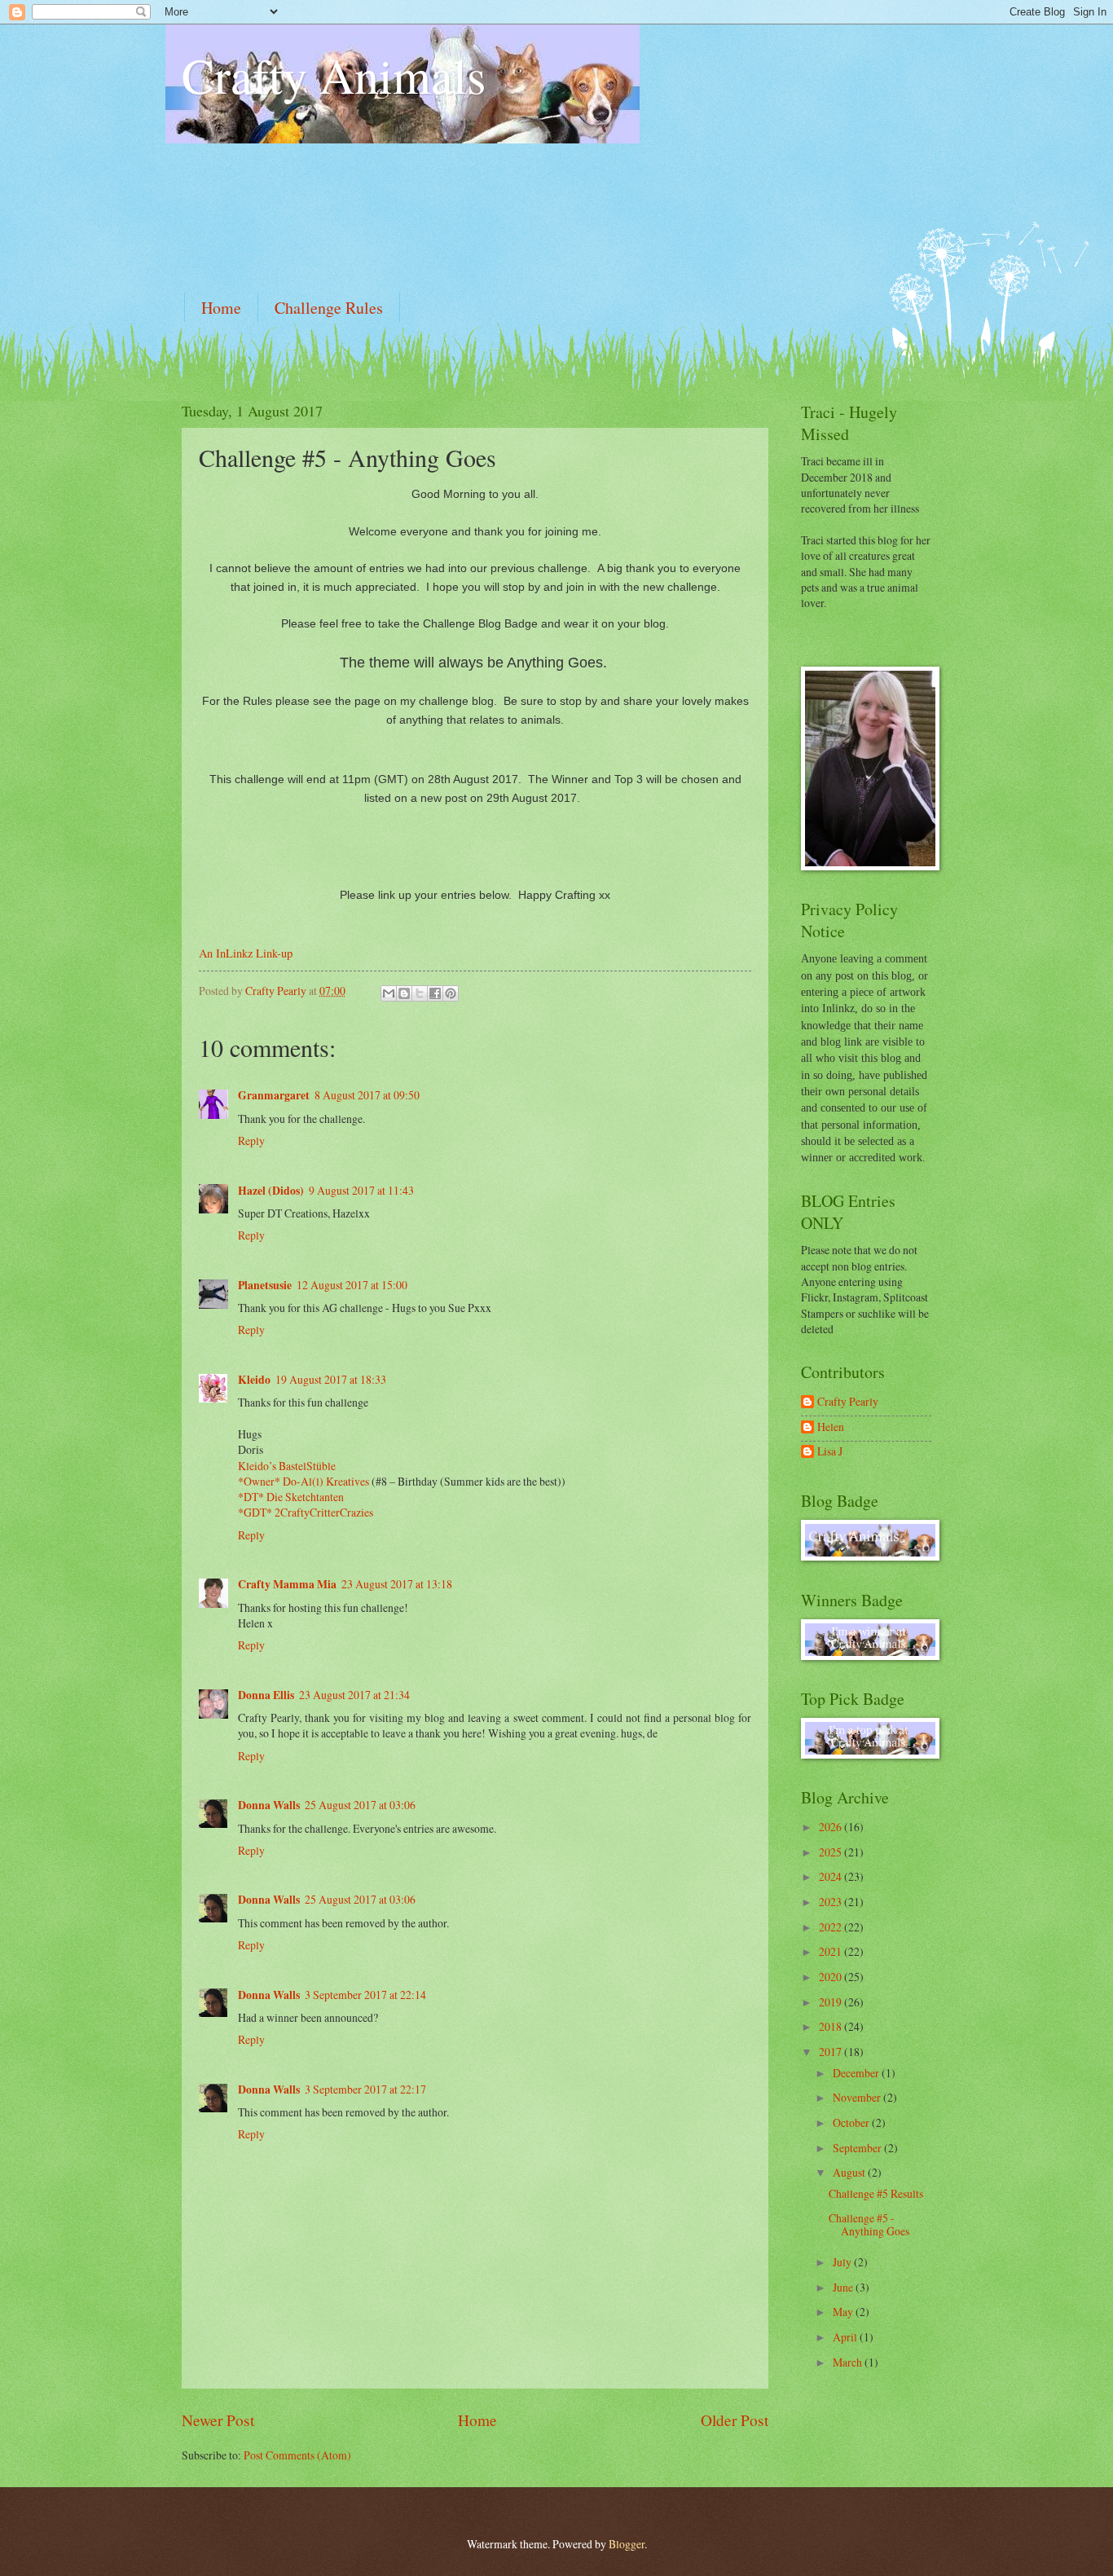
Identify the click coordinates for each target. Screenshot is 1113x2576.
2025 (831, 1852)
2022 (831, 1927)
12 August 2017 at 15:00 (352, 1285)
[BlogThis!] (404, 993)
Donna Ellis (266, 1695)
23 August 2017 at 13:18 (397, 1584)
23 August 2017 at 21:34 (354, 1695)
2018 (831, 2026)
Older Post (735, 2420)
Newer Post (218, 2420)
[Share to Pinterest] (451, 993)
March (849, 2362)
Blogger (627, 2544)
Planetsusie (265, 1285)
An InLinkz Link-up (246, 953)
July (843, 2262)
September (858, 2148)
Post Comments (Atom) (297, 2455)
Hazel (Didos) (271, 1191)
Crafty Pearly (848, 1402)
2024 (831, 1876)
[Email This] (389, 993)
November (858, 2097)
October (852, 2122)
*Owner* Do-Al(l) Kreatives (305, 1481)
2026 (831, 1827)
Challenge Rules (329, 308)
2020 (831, 1977)
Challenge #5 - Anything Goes (869, 2225)
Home (221, 308)
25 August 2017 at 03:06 (360, 1805)
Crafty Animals (334, 75)
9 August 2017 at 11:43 (361, 1190)
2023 (831, 1902)
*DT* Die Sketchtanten (291, 1497)
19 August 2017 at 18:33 (331, 1379)
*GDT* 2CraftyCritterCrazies (306, 1512)
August (850, 2172)
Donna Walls (269, 1805)
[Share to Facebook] (435, 993)
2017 (831, 2052)
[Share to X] (420, 993)
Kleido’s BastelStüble (287, 1466)
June (844, 2287)
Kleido (254, 1380)
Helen (831, 1427)
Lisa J (830, 1452)
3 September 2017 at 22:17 (365, 2089)
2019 (831, 2002)
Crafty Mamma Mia (287, 1584)
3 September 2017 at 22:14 (365, 1995)
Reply (251, 1140)
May (844, 2312)
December (857, 2073)
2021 (831, 1951)
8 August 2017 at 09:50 (367, 1095)
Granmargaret (274, 1095)
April (846, 2337)
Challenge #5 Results (876, 2193)
